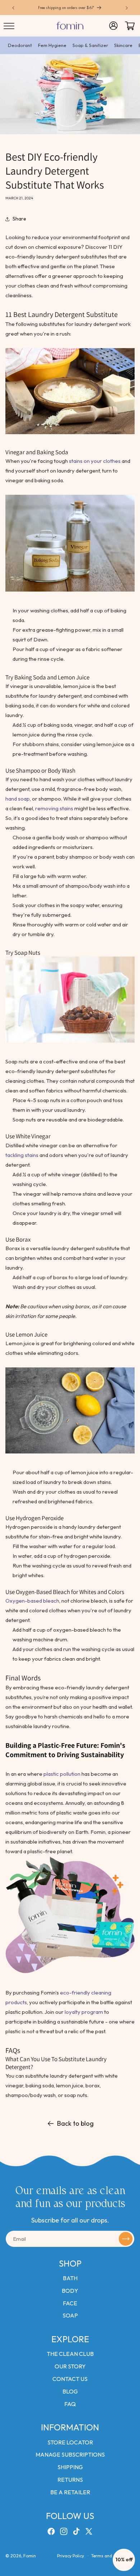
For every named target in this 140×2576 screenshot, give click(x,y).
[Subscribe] (126, 2239)
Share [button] (19, 219)
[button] (9, 26)
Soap (70, 2315)
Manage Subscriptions (70, 2454)
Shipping (70, 2467)
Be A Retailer (70, 2492)
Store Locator (70, 2442)
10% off (124, 2560)
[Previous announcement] (13, 8)
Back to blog (75, 2123)
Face (70, 2303)
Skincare (123, 45)
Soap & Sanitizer (90, 45)
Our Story (70, 2366)
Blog (70, 2391)
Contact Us (70, 2379)
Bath (70, 2278)
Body (70, 2291)
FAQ (70, 2404)
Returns (70, 2480)
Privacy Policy (71, 2556)
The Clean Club (70, 2354)
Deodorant (20, 45)
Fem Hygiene (52, 45)
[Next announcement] (127, 8)
